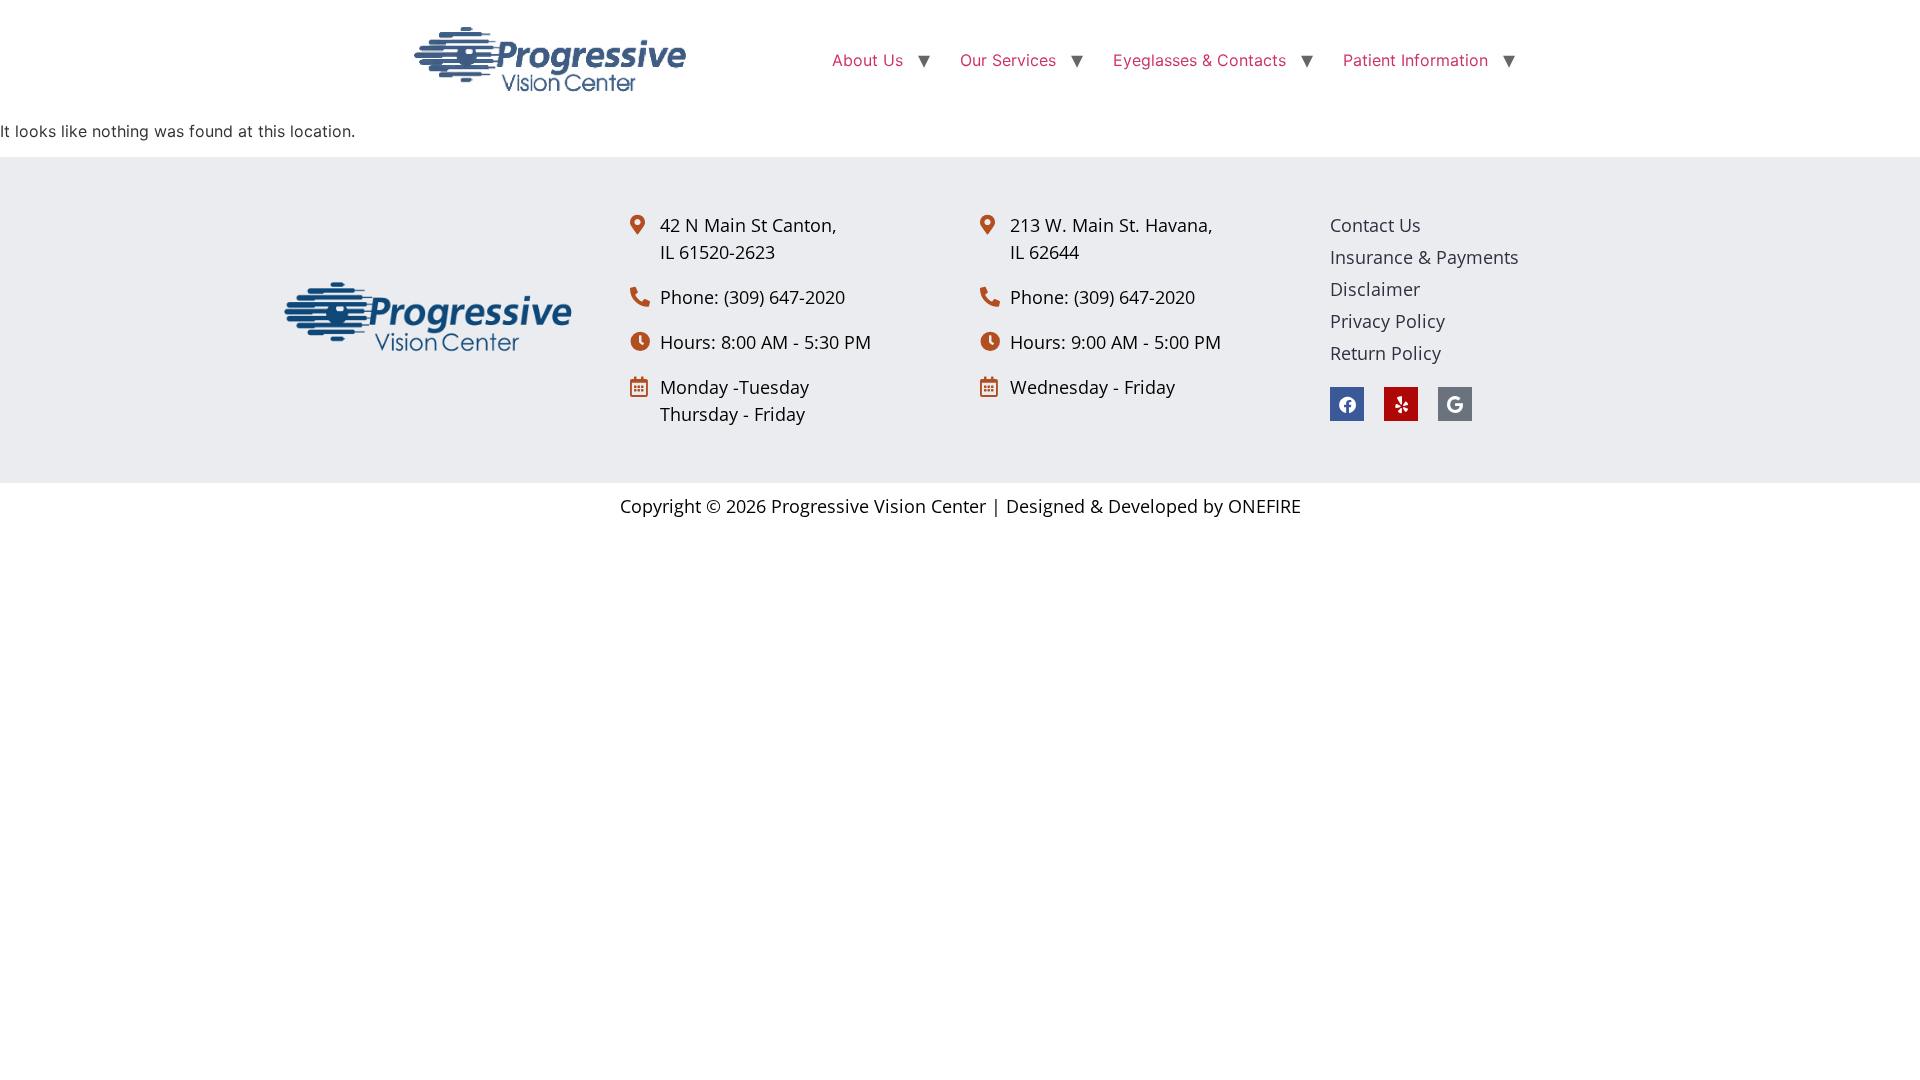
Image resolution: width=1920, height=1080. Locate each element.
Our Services (1008, 60)
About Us (867, 60)
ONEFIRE (1264, 506)
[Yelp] (1401, 404)
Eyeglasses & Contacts (1199, 60)
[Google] (1455, 404)
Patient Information (1415, 60)
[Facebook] (1347, 404)
